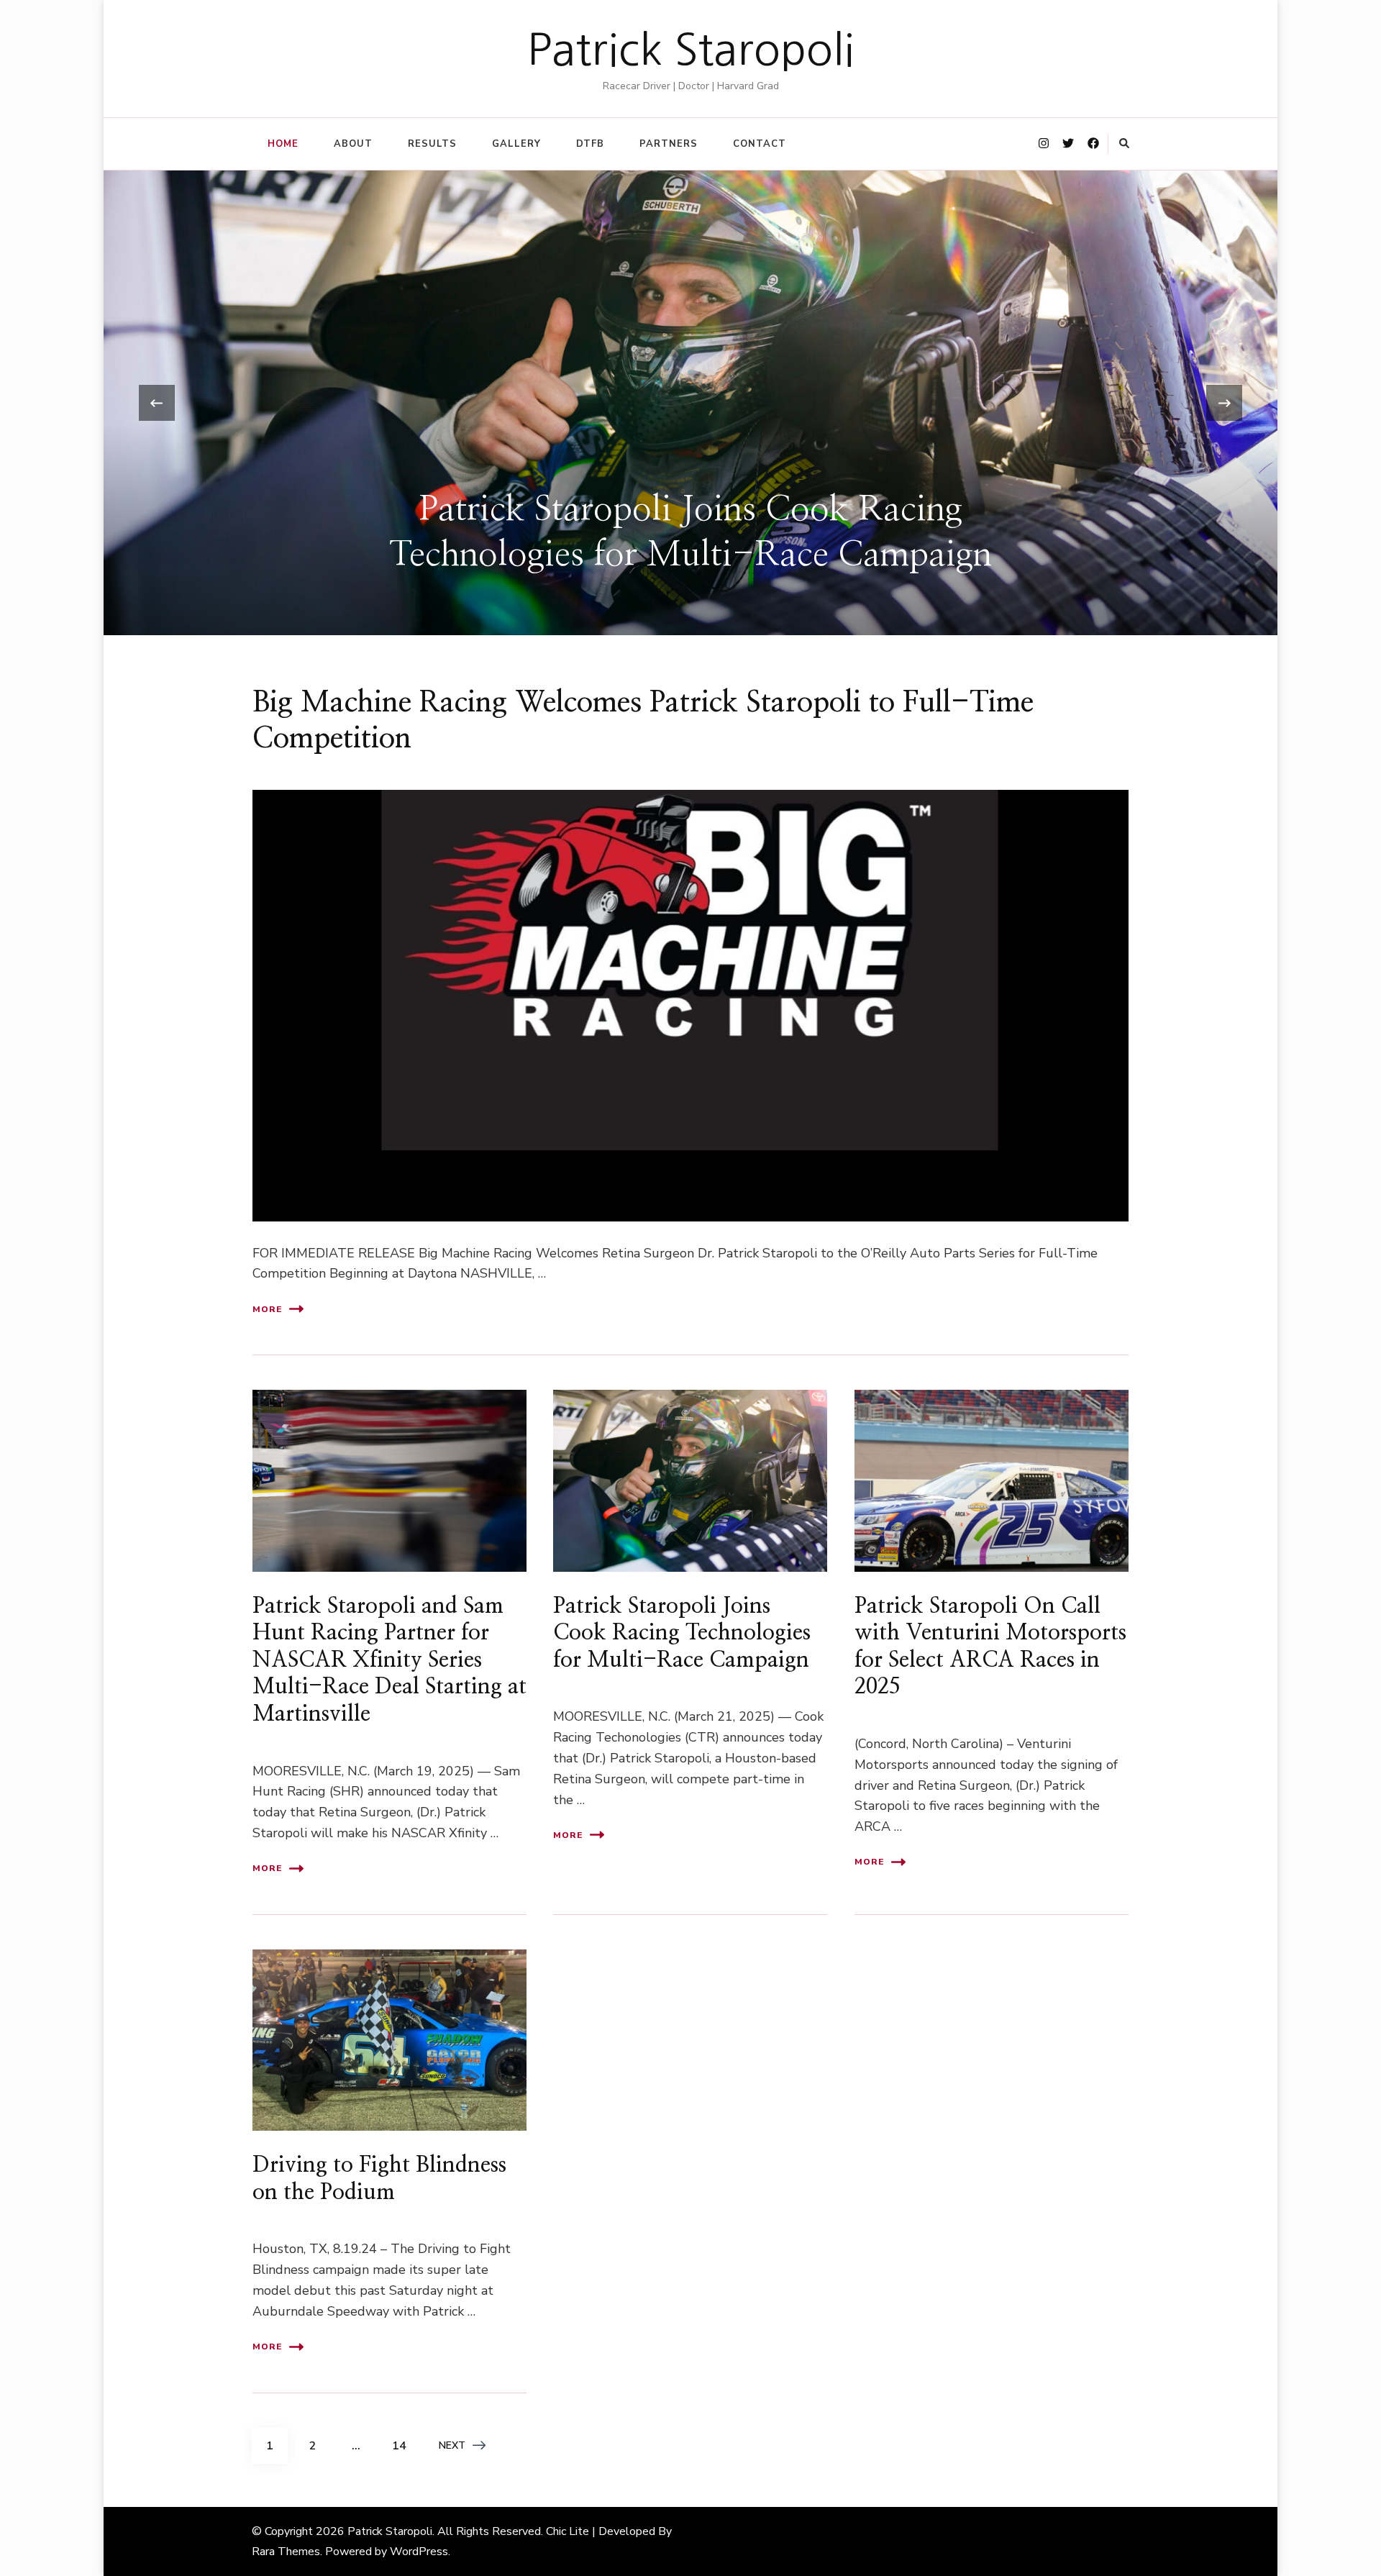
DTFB (590, 144)
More (267, 1309)
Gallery (516, 144)
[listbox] (690, 403)
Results (432, 144)
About (353, 144)
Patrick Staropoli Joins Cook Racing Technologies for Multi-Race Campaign (682, 1633)
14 (404, 2445)
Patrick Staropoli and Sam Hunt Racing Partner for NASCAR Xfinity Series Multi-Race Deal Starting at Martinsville (389, 1660)
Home (283, 144)
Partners (669, 144)
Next (452, 2445)
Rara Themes (286, 2552)
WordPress (419, 2552)
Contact (760, 144)
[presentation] (157, 403)
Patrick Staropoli (691, 50)
